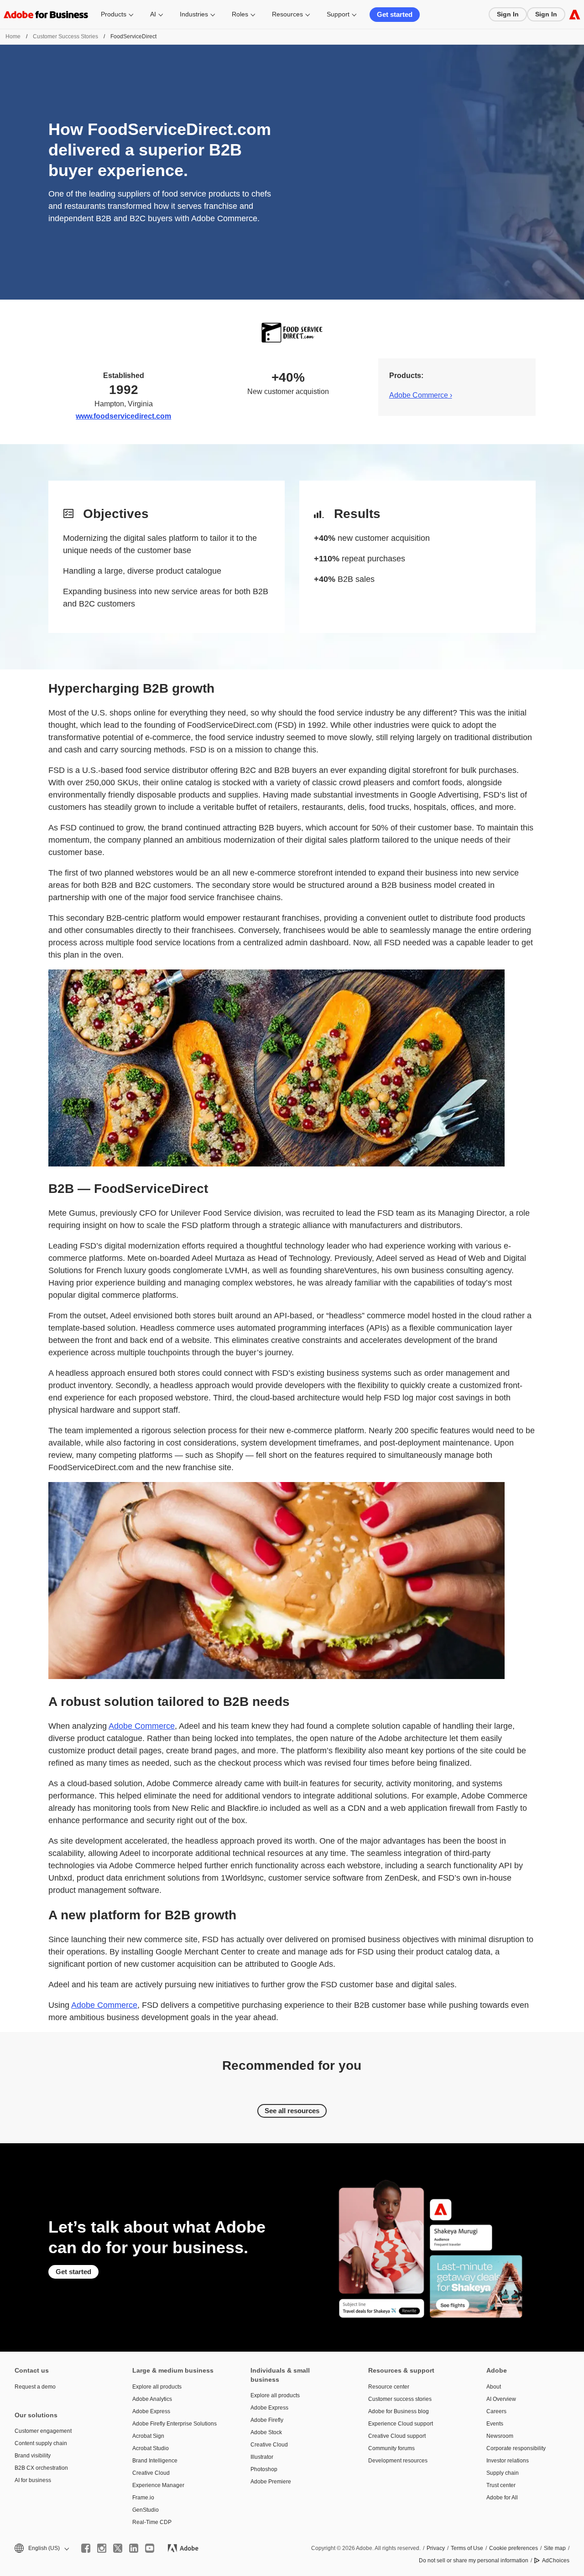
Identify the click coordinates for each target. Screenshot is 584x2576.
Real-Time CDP (152, 2522)
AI (153, 14)
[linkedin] (134, 2548)
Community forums (391, 2448)
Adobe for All (502, 2498)
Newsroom (500, 2436)
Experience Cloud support (401, 2424)
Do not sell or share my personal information (474, 2560)
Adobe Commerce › (421, 395)
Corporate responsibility (516, 2448)
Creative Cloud (151, 2473)
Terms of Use (467, 2548)
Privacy (436, 2548)
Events (495, 2424)
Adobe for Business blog (399, 2411)
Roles (240, 14)
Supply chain (503, 2473)
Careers (496, 2411)
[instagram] (102, 2548)
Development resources (398, 2461)
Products (114, 14)
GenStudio (146, 2510)
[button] (41, 2548)
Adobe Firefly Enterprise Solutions (175, 2424)
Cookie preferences (514, 2548)
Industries (194, 14)
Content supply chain (41, 2443)
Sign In (508, 14)
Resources (287, 14)
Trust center (501, 2485)
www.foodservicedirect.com (123, 416)
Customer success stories (400, 2399)
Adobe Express (151, 2411)
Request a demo (35, 2387)
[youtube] (150, 2548)
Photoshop (264, 2469)
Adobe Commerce (142, 1726)
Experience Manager (158, 2485)
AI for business (33, 2480)
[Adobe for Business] (575, 14)
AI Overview (501, 2399)
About (494, 2387)
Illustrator (262, 2457)
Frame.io (143, 2498)
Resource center (389, 2387)
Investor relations (508, 2461)
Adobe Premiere (271, 2482)
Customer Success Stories (65, 36)
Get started (395, 14)
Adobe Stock (266, 2432)
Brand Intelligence (155, 2461)
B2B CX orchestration (41, 2468)
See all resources (292, 2111)
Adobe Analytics (152, 2399)
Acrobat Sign (148, 2436)
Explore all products (157, 2387)
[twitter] (118, 2548)
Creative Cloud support (397, 2436)
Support (338, 14)
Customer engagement (43, 2431)
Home (13, 36)
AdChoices (556, 2560)
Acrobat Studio (151, 2448)
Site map (555, 2548)
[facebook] (86, 2548)
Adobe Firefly (267, 2420)
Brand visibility (33, 2456)
